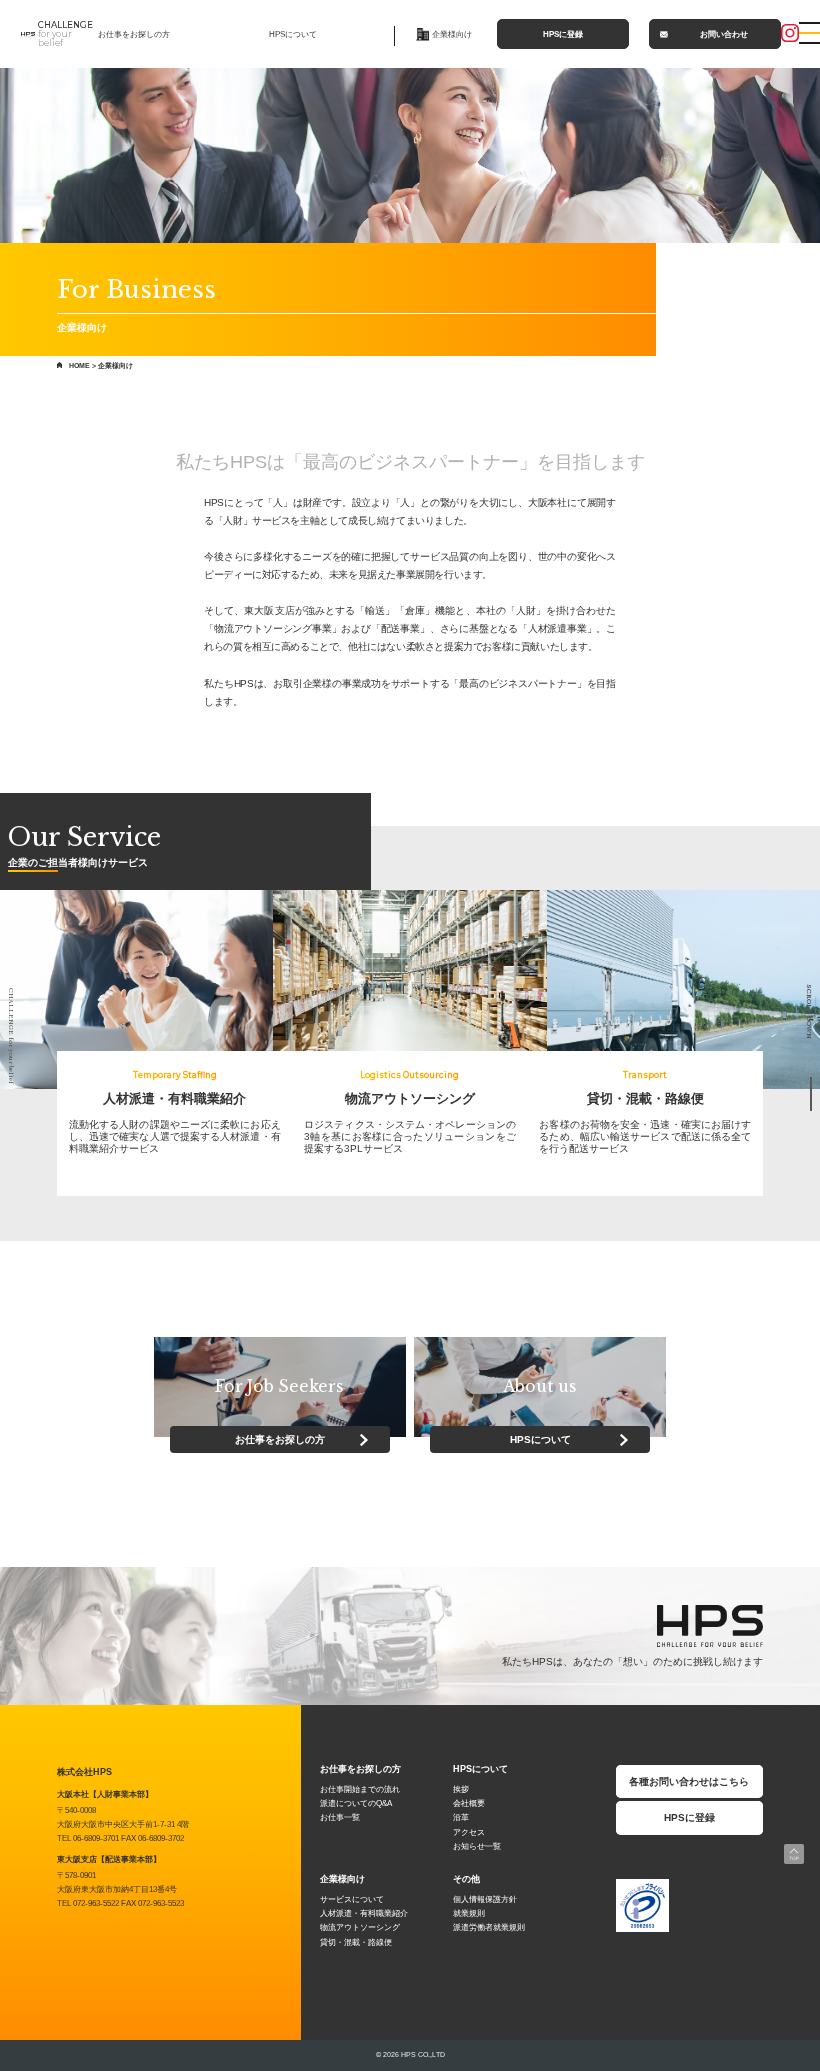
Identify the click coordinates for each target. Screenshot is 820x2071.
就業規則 (469, 1913)
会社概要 (469, 1803)
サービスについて (352, 1899)
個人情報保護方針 (485, 1899)
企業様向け (452, 34)
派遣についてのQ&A (356, 1803)
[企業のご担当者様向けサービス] (754, 1085)
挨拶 (461, 1789)
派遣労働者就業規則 (489, 1927)
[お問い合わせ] (754, 1102)
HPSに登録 (563, 34)
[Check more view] (136, 990)
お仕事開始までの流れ (360, 1789)
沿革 (461, 1817)
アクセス (469, 1832)
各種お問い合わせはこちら (689, 1781)
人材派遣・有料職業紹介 (364, 1913)
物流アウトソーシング (360, 1927)
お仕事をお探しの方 (134, 34)
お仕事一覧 (340, 1817)
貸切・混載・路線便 (356, 1942)
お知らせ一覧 (477, 1846)
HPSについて (293, 34)
